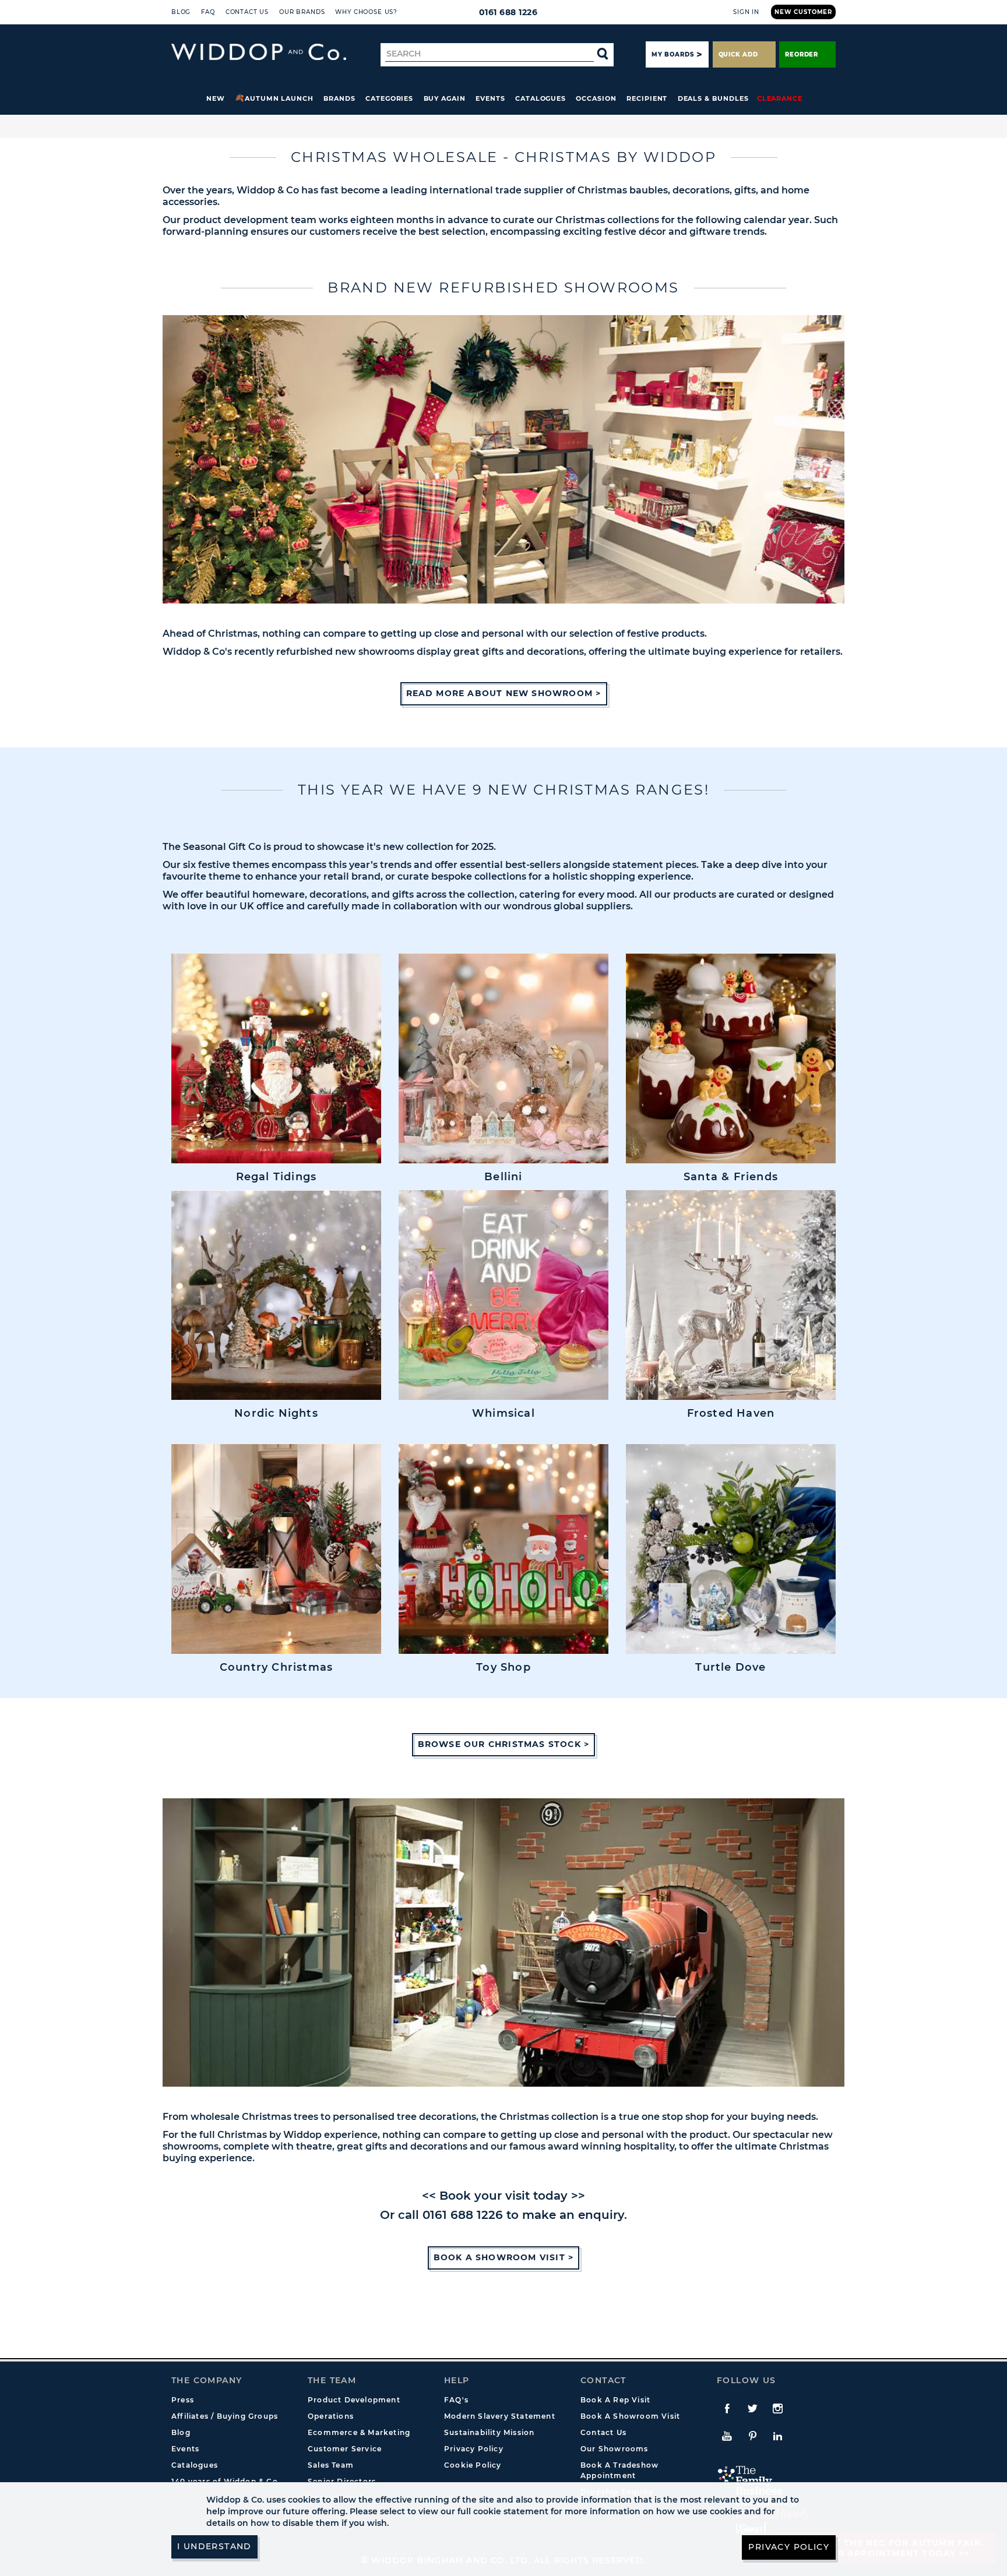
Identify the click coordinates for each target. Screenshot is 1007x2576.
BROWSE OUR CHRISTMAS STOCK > (504, 1744)
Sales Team (331, 2465)
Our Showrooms (615, 2449)
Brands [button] (339, 98)
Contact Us (247, 12)
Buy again (445, 98)
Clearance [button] (780, 98)
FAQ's (456, 2400)
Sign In (746, 12)
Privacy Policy (474, 2449)
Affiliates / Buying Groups (225, 2416)
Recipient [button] (647, 98)
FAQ (208, 12)
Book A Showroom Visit (630, 2416)
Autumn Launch (279, 98)
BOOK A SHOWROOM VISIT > (504, 2257)
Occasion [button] (596, 98)
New (216, 98)
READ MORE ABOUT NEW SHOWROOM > (504, 693)
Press (183, 2400)
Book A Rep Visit (615, 2400)
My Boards (672, 54)
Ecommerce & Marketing (359, 2432)
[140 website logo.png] (259, 52)
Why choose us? (366, 12)
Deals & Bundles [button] (713, 98)
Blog (181, 12)
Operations (331, 2416)
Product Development (354, 2400)
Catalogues (541, 98)
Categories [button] (389, 98)
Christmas (580, 220)
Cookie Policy (473, 2465)
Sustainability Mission (489, 2432)
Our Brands (302, 12)
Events (490, 98)
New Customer (803, 12)
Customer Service (345, 2449)
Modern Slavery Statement (500, 2416)
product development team (250, 220)
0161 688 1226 (508, 12)
